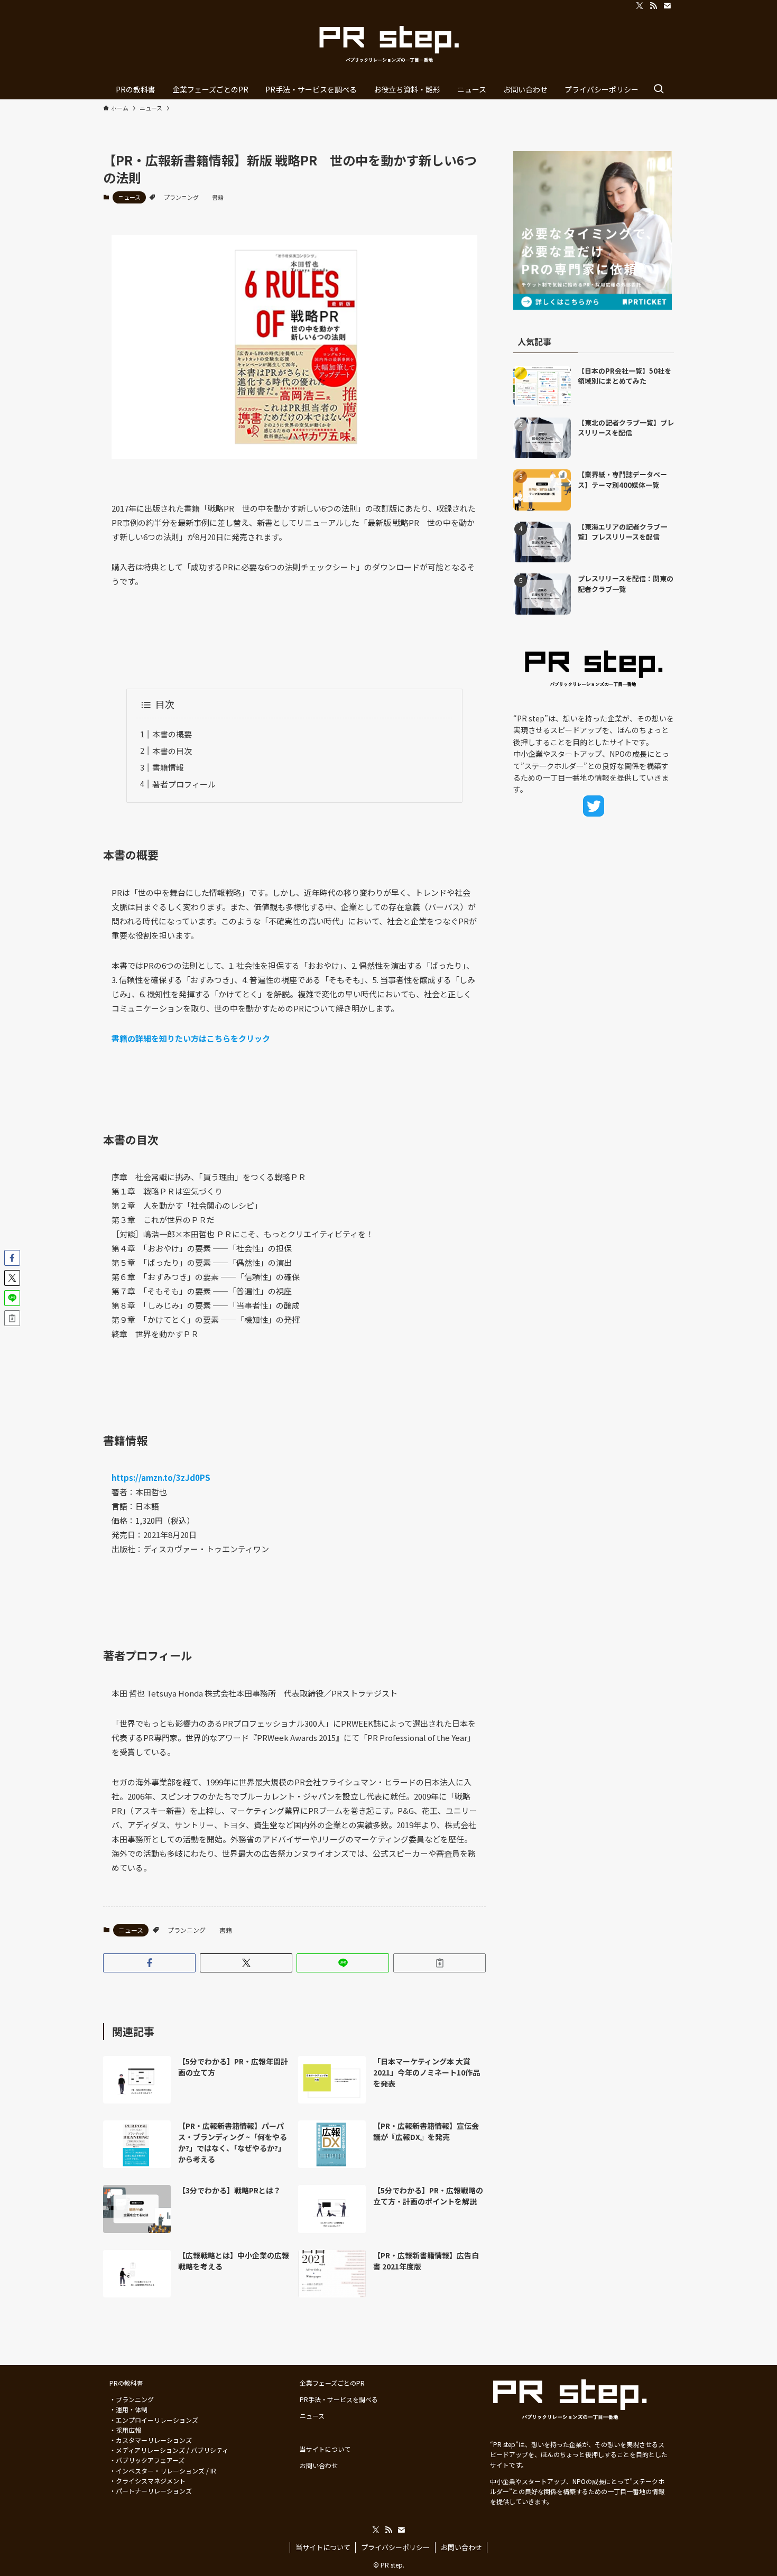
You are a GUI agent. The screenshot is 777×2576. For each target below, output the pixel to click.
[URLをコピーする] (440, 1963)
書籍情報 (168, 767)
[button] (149, 1963)
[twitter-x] (640, 6)
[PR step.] (388, 45)
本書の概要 (172, 734)
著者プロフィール (184, 784)
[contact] (667, 6)
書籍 (218, 197)
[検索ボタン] (659, 89)
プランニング (181, 197)
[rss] (653, 6)
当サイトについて (323, 2547)
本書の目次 (172, 751)
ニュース (129, 197)
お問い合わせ (461, 2547)
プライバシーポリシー (395, 2547)
